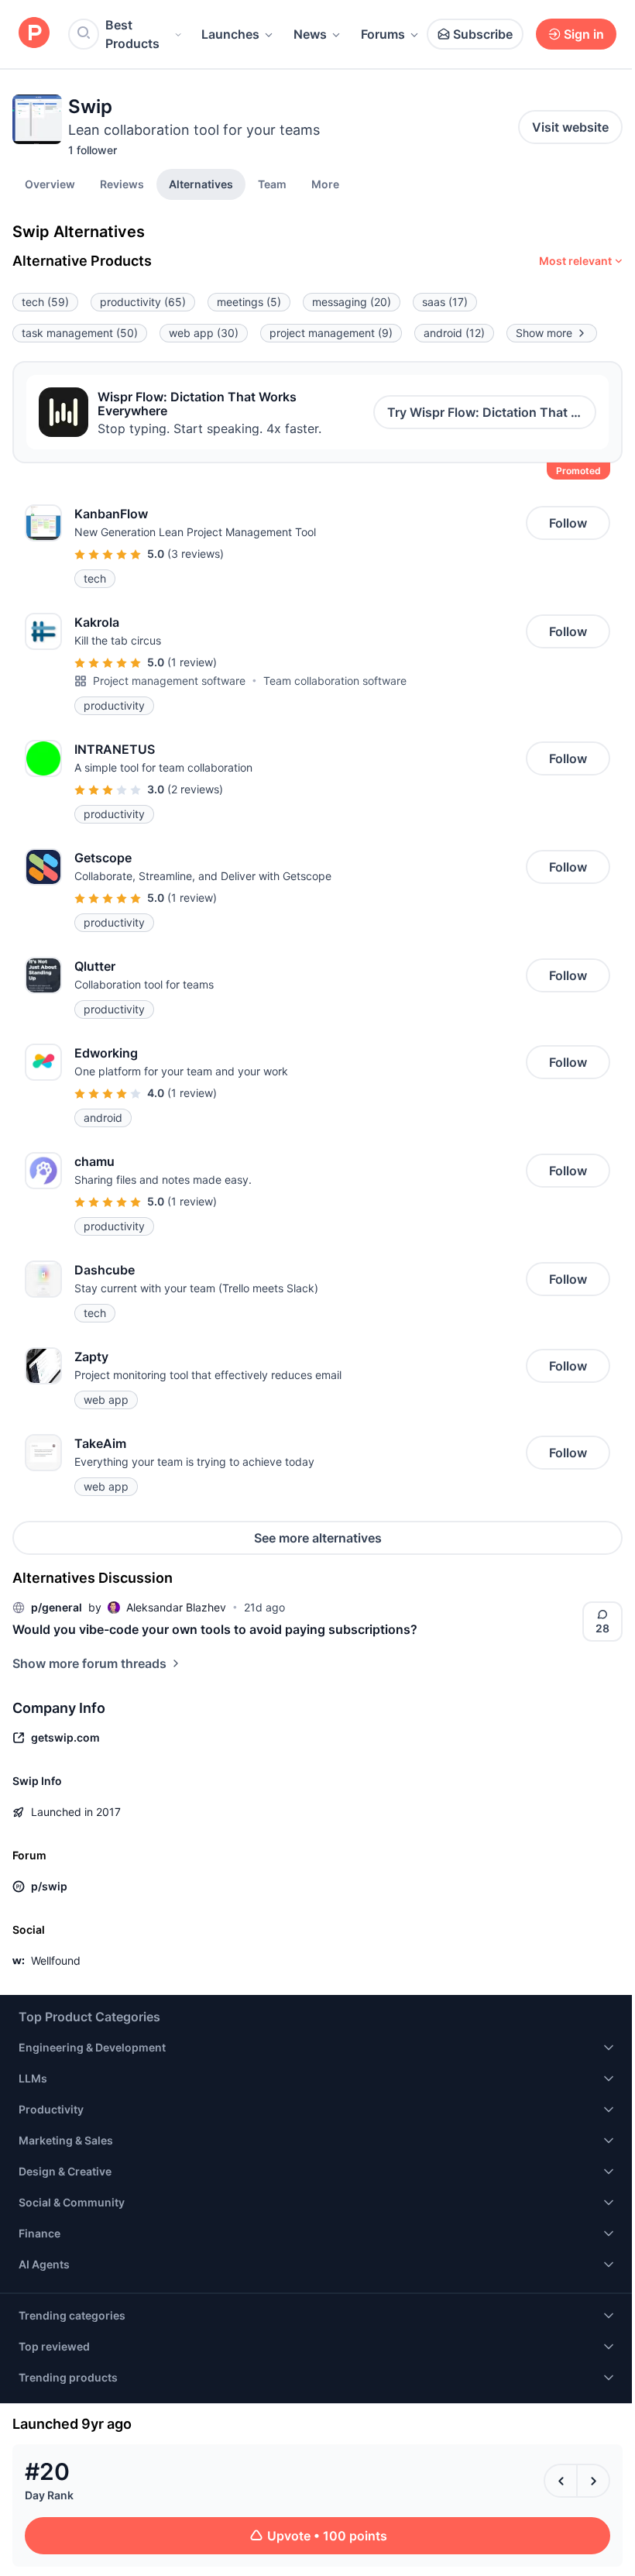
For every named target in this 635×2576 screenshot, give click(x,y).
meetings (249, 302)
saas (445, 302)
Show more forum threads (89, 1663)
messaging (352, 302)
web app (204, 333)
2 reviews (195, 789)
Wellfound (56, 1960)
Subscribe (483, 34)
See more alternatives (318, 1538)
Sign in (584, 34)
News (310, 34)
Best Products (132, 34)
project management (331, 333)
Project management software (169, 681)
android (454, 333)
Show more (544, 333)
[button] (325, 184)
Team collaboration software (335, 681)
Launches (230, 34)
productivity (143, 302)
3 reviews (196, 554)
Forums (383, 34)
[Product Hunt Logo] (34, 34)
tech (45, 302)
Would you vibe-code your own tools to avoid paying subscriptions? (215, 1629)
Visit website (570, 127)
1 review (192, 662)
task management (80, 333)
